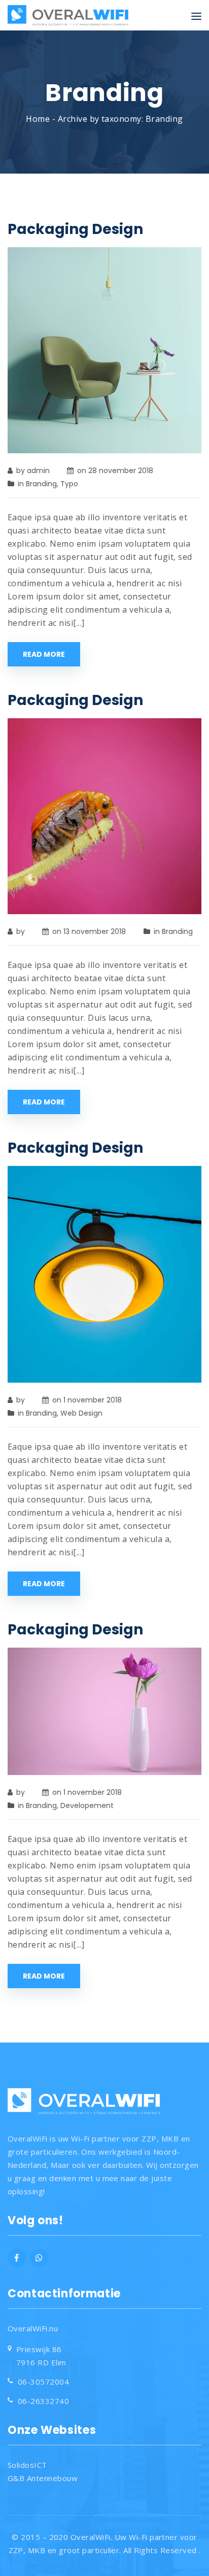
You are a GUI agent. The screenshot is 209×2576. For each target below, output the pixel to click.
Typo (69, 484)
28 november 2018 (121, 471)
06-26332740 (43, 2401)
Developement (87, 1805)
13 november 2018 (95, 931)
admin (38, 471)
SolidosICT (27, 2465)
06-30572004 (43, 2382)
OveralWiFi (91, 2537)
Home (38, 119)
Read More (44, 654)
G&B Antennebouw (43, 2478)
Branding (41, 484)
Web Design (81, 1413)
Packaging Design (75, 229)
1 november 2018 (93, 1400)
